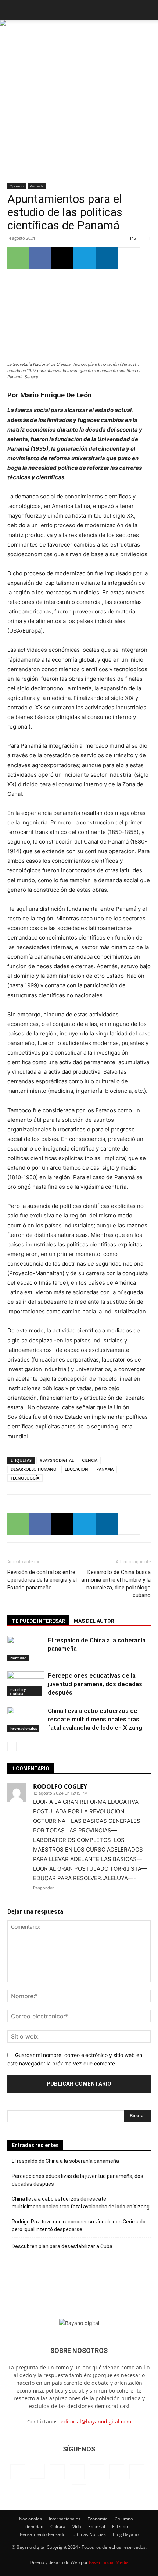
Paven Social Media (109, 2562)
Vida (77, 2527)
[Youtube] (79, 2492)
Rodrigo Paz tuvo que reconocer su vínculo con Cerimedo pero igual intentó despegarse (79, 2226)
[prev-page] (12, 1747)
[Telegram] (85, 258)
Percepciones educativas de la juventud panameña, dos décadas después (95, 1684)
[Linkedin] (107, 258)
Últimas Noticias (89, 2534)
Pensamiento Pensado (43, 2534)
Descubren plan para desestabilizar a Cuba (62, 2246)
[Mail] (77, 2472)
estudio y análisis (18, 1691)
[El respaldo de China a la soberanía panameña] (26, 1649)
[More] (129, 258)
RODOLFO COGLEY (60, 1786)
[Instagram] (37, 2471)
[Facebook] (40, 258)
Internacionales (23, 1728)
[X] (62, 258)
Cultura (58, 2527)
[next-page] (24, 1747)
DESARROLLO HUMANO (34, 1469)
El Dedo (120, 2527)
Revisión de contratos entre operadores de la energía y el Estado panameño (42, 1580)
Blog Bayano (126, 2534)
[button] (12, 10)
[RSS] (97, 2472)
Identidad (18, 1658)
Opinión (17, 186)
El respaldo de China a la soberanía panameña (65, 2161)
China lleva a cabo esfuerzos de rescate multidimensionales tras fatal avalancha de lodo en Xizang (95, 1719)
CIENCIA (90, 1460)
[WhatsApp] (18, 258)
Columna (124, 2519)
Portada (37, 186)
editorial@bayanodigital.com (96, 2421)
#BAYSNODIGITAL (57, 1460)
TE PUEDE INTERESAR (38, 1621)
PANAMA (105, 1469)
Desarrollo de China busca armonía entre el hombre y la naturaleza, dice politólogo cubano (116, 1584)
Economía (98, 2519)
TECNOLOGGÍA (25, 1478)
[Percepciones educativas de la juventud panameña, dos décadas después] (26, 1684)
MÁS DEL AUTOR (94, 1621)
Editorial (97, 2527)
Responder (43, 1888)
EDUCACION (76, 1469)
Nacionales (30, 2519)
